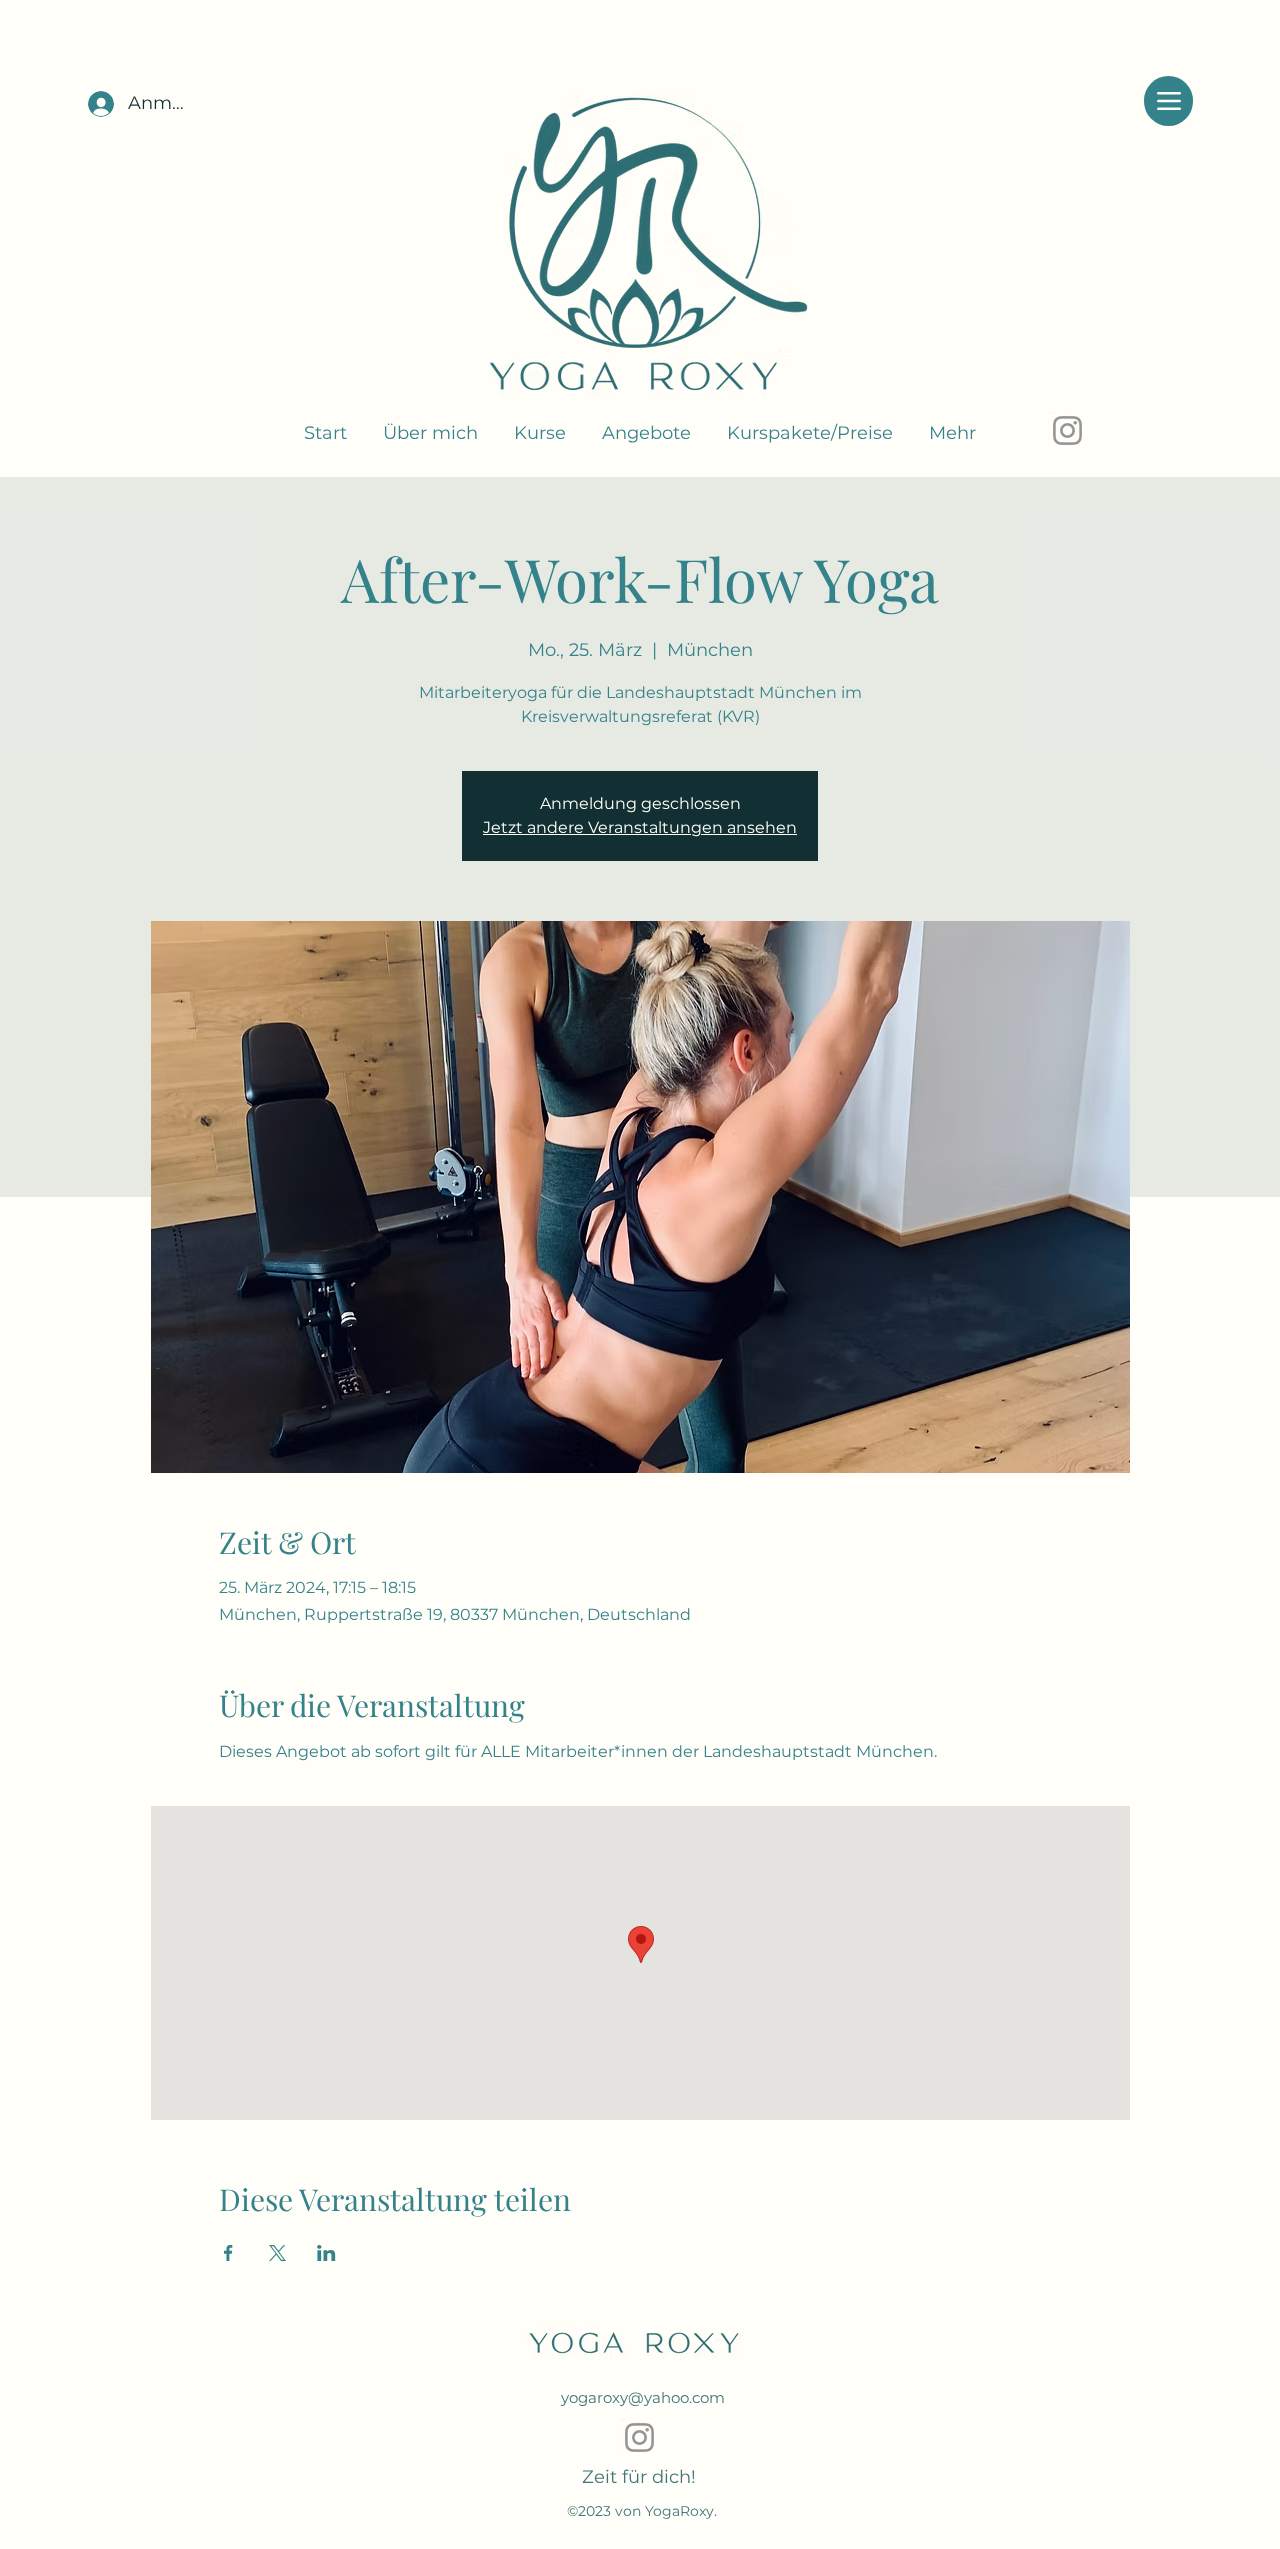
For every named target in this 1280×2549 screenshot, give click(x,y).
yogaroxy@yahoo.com (643, 2397)
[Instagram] (1067, 430)
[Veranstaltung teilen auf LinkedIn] (326, 2253)
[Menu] (1168, 101)
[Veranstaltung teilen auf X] (277, 2253)
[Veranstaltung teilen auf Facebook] (228, 2253)
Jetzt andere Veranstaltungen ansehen (640, 827)
